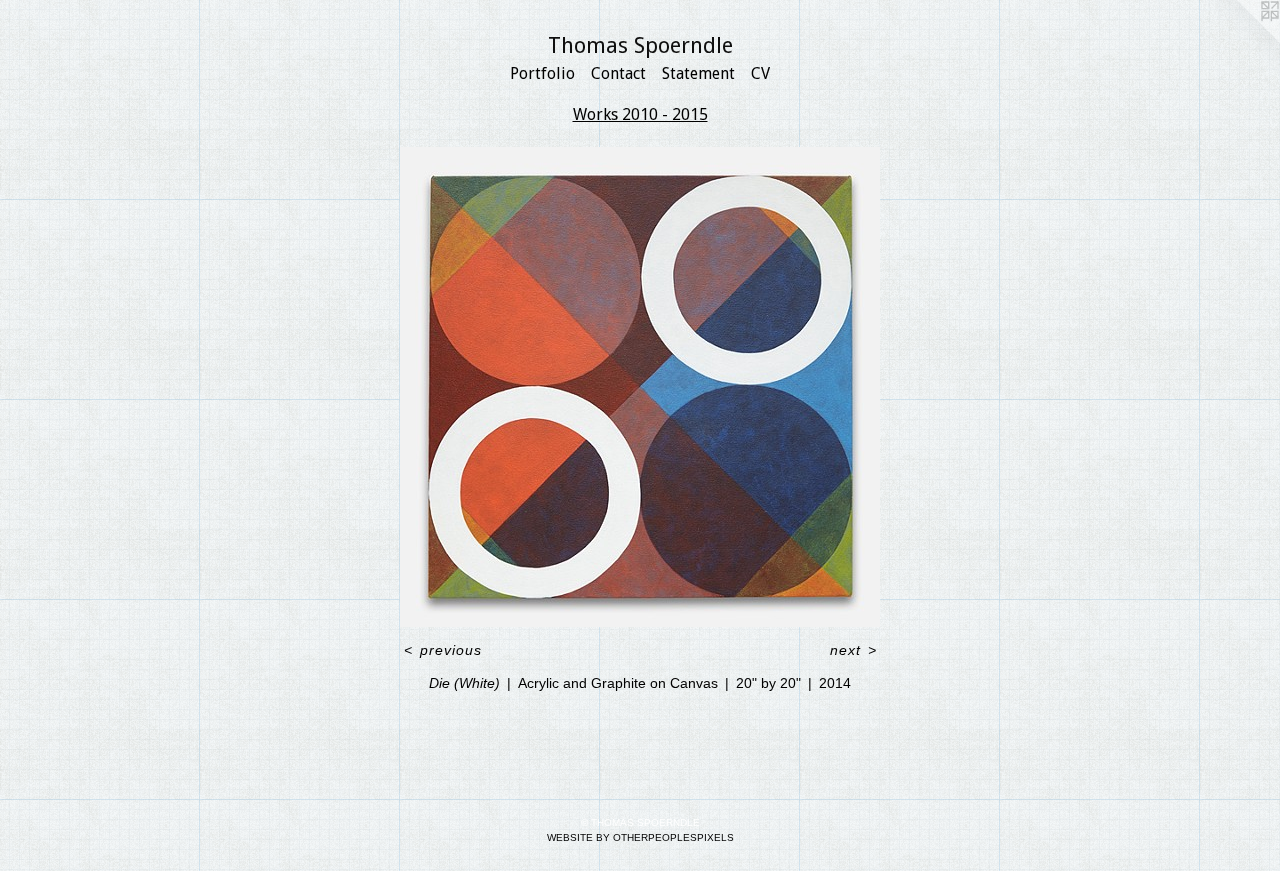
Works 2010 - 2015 (640, 114)
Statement (698, 73)
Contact (618, 73)
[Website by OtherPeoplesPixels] (1240, 40)
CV (760, 73)
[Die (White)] (640, 387)
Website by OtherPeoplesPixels (640, 837)
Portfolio (542, 73)
